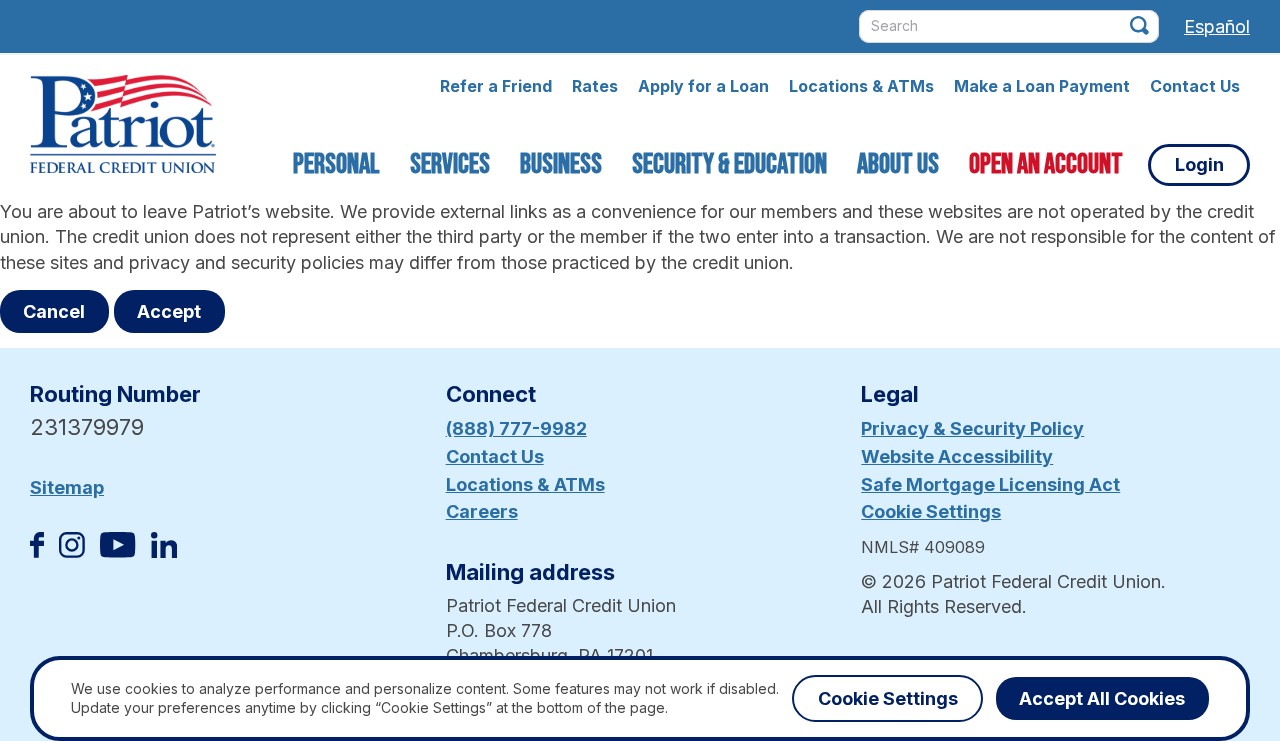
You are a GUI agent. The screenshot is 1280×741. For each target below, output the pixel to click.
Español (1217, 26)
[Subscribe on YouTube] (117, 551)
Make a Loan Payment (1042, 86)
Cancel (54, 311)
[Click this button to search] (1139, 25)
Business (561, 164)
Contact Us (1195, 86)
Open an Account (1046, 164)
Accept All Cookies (1102, 698)
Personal (336, 164)
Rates (595, 86)
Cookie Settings (931, 511)
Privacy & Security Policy (972, 428)
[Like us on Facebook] (37, 551)
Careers (482, 511)
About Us (898, 164)
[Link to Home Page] (123, 127)
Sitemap (67, 487)
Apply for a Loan (703, 86)
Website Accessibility (957, 456)
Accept (169, 311)
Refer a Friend (496, 86)
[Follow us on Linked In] (164, 551)
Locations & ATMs (861, 86)
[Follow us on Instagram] (72, 551)
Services (450, 164)
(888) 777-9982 (516, 428)
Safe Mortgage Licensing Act (990, 484)
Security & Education (729, 164)
